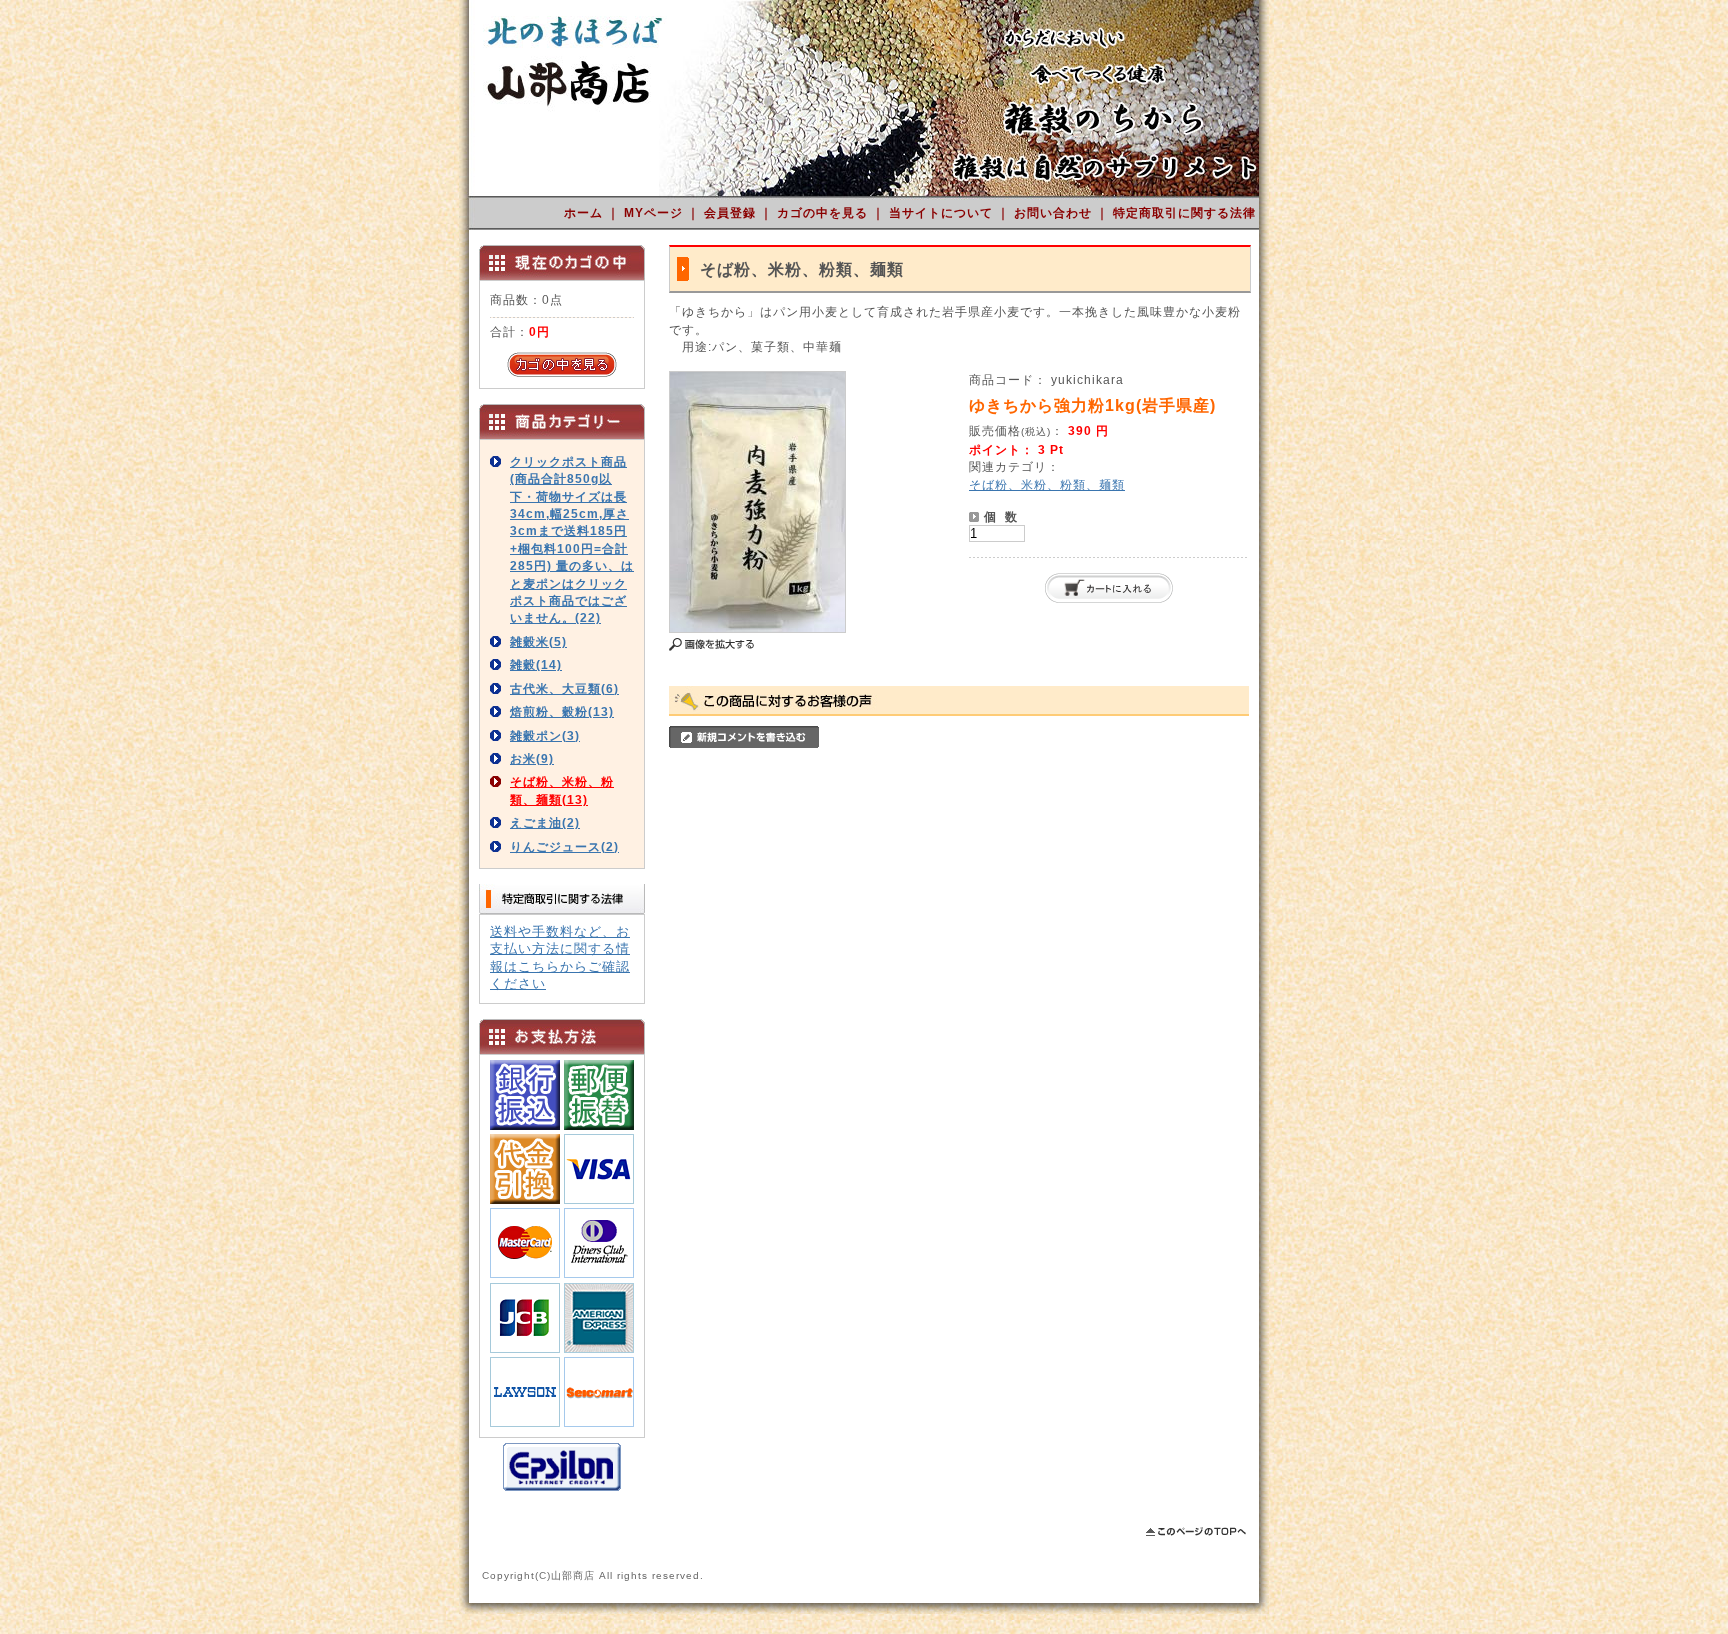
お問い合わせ (1055, 212)
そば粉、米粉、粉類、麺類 (1047, 484)
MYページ (655, 212)
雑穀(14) (536, 664)
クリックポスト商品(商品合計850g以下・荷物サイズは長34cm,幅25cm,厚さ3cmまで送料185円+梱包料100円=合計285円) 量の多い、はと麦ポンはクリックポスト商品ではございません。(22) (572, 540)
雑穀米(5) (538, 641)
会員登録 (732, 212)
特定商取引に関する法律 (1184, 212)
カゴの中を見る (824, 212)
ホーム (585, 212)
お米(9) (532, 758)
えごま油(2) (545, 822)
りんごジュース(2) (564, 846)
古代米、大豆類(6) (564, 688)
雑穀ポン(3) (545, 735)
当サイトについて (943, 212)
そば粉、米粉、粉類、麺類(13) (562, 790)
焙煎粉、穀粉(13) (562, 711)
